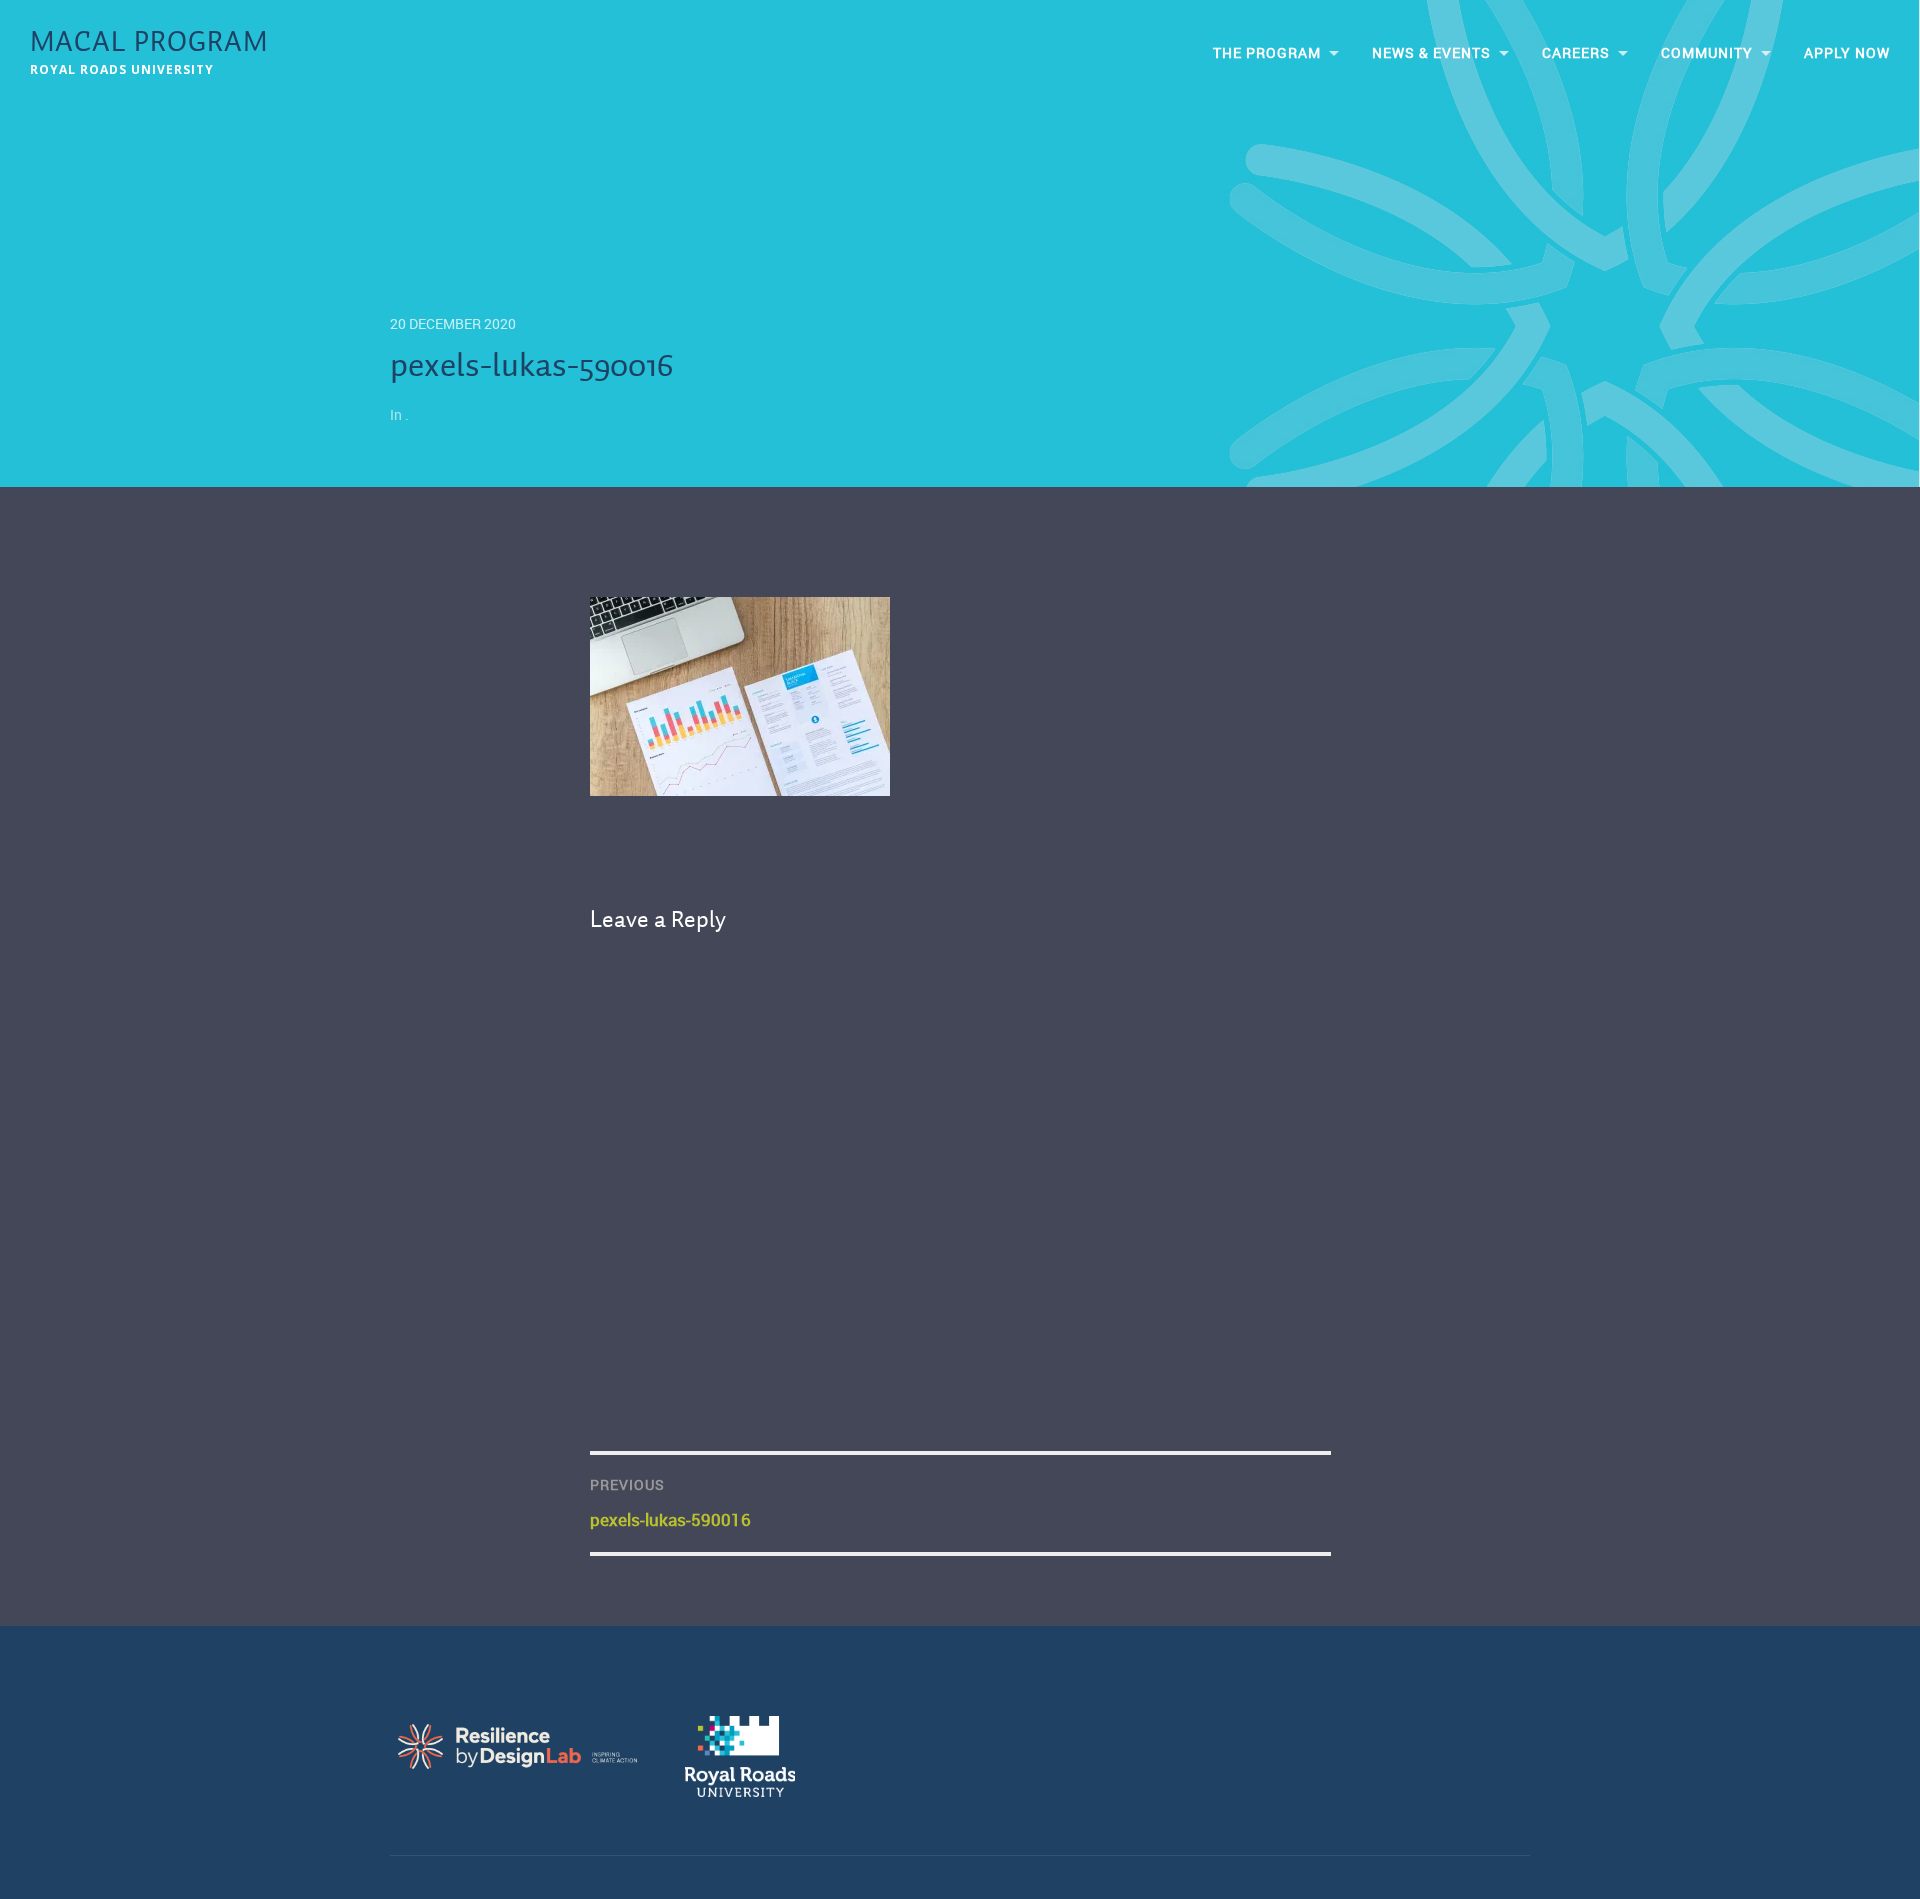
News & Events (1431, 52)
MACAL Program (149, 43)
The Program (1267, 52)
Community (1707, 52)
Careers (1576, 52)
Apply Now (1847, 52)
